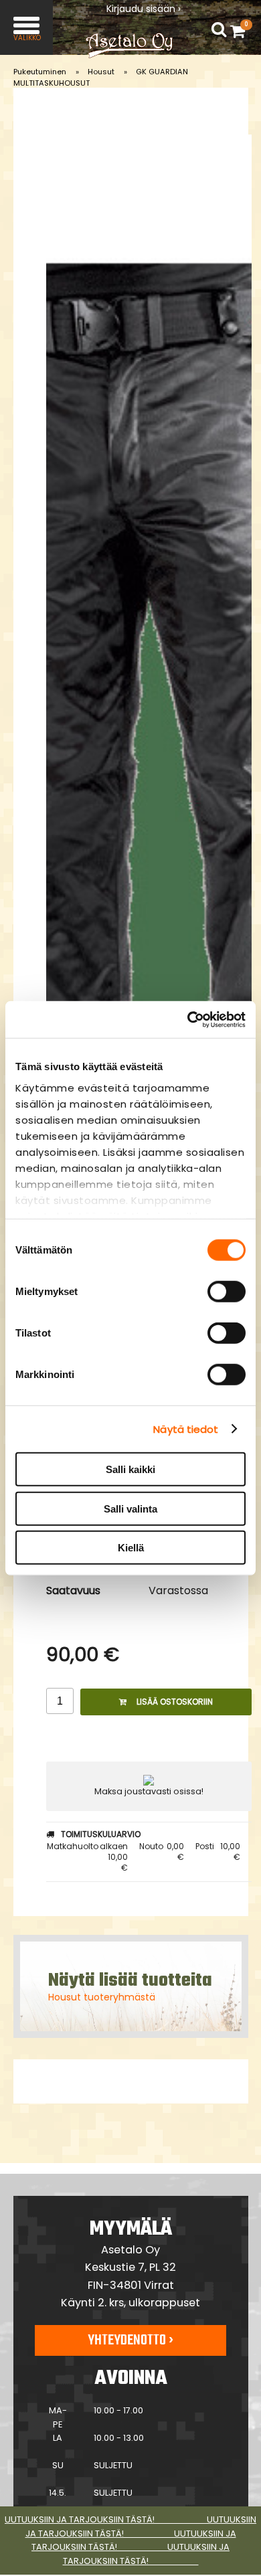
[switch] (227, 1292)
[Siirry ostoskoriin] (241, 31)
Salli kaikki (130, 1469)
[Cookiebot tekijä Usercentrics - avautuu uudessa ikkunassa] (188, 1019)
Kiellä (131, 1548)
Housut (101, 72)
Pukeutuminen (40, 72)
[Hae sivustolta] (219, 30)
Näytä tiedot (186, 1429)
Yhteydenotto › (130, 2340)
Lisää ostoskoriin (175, 1702)
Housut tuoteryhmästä (102, 1997)
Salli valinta (130, 1508)
